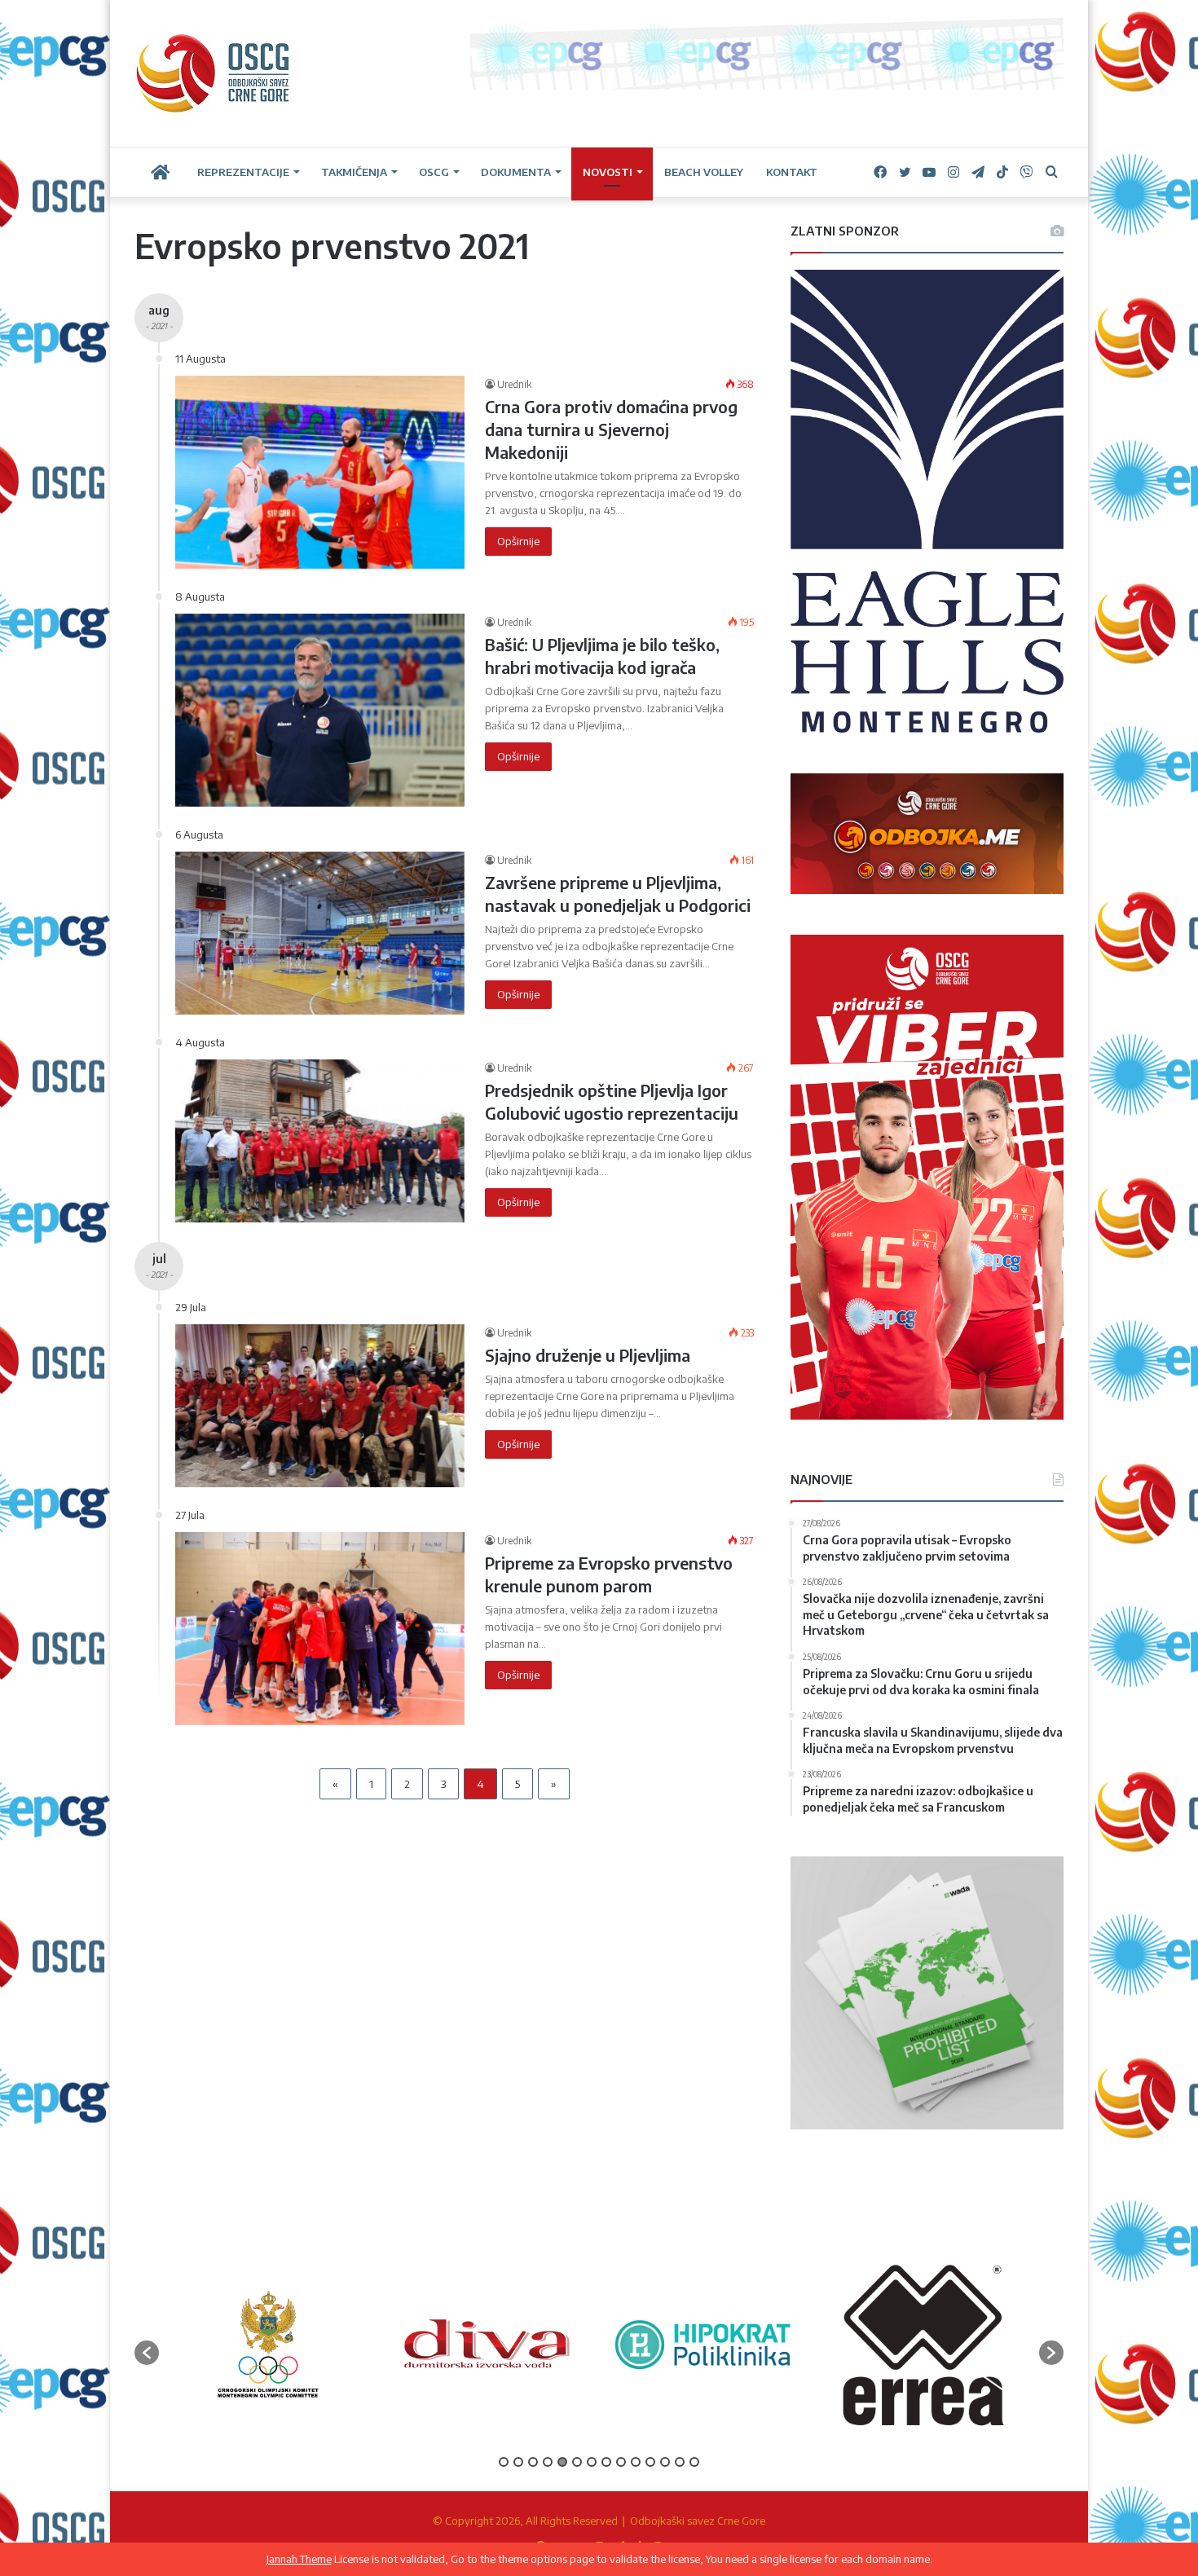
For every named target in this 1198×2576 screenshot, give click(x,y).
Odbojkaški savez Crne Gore (698, 2521)
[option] (268, 2344)
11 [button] (650, 2462)
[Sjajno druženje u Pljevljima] (320, 1406)
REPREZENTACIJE (243, 172)
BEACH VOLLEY (704, 172)
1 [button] (504, 2462)
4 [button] (548, 2462)
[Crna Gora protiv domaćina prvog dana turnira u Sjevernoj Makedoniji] (320, 472)
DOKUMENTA (516, 172)
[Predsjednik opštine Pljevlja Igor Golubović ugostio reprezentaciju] (320, 1141)
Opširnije (518, 541)
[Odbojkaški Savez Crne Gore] (213, 73)
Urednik (514, 384)
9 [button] (621, 2462)
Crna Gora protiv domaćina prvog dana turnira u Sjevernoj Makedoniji (611, 429)
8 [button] (606, 2462)
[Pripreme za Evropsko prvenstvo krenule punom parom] (320, 1628)
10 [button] (636, 2462)
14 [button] (694, 2462)
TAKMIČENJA (354, 172)
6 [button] (577, 2462)
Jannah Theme (299, 2559)
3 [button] (533, 2462)
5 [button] (562, 2462)
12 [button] (665, 2462)
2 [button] (518, 2462)
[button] (147, 2353)
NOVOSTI (608, 172)
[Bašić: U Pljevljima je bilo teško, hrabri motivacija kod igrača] (320, 710)
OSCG (434, 172)
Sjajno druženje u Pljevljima (588, 1355)
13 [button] (680, 2462)
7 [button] (592, 2462)
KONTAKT (792, 172)
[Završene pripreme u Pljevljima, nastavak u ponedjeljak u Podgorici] (320, 933)
